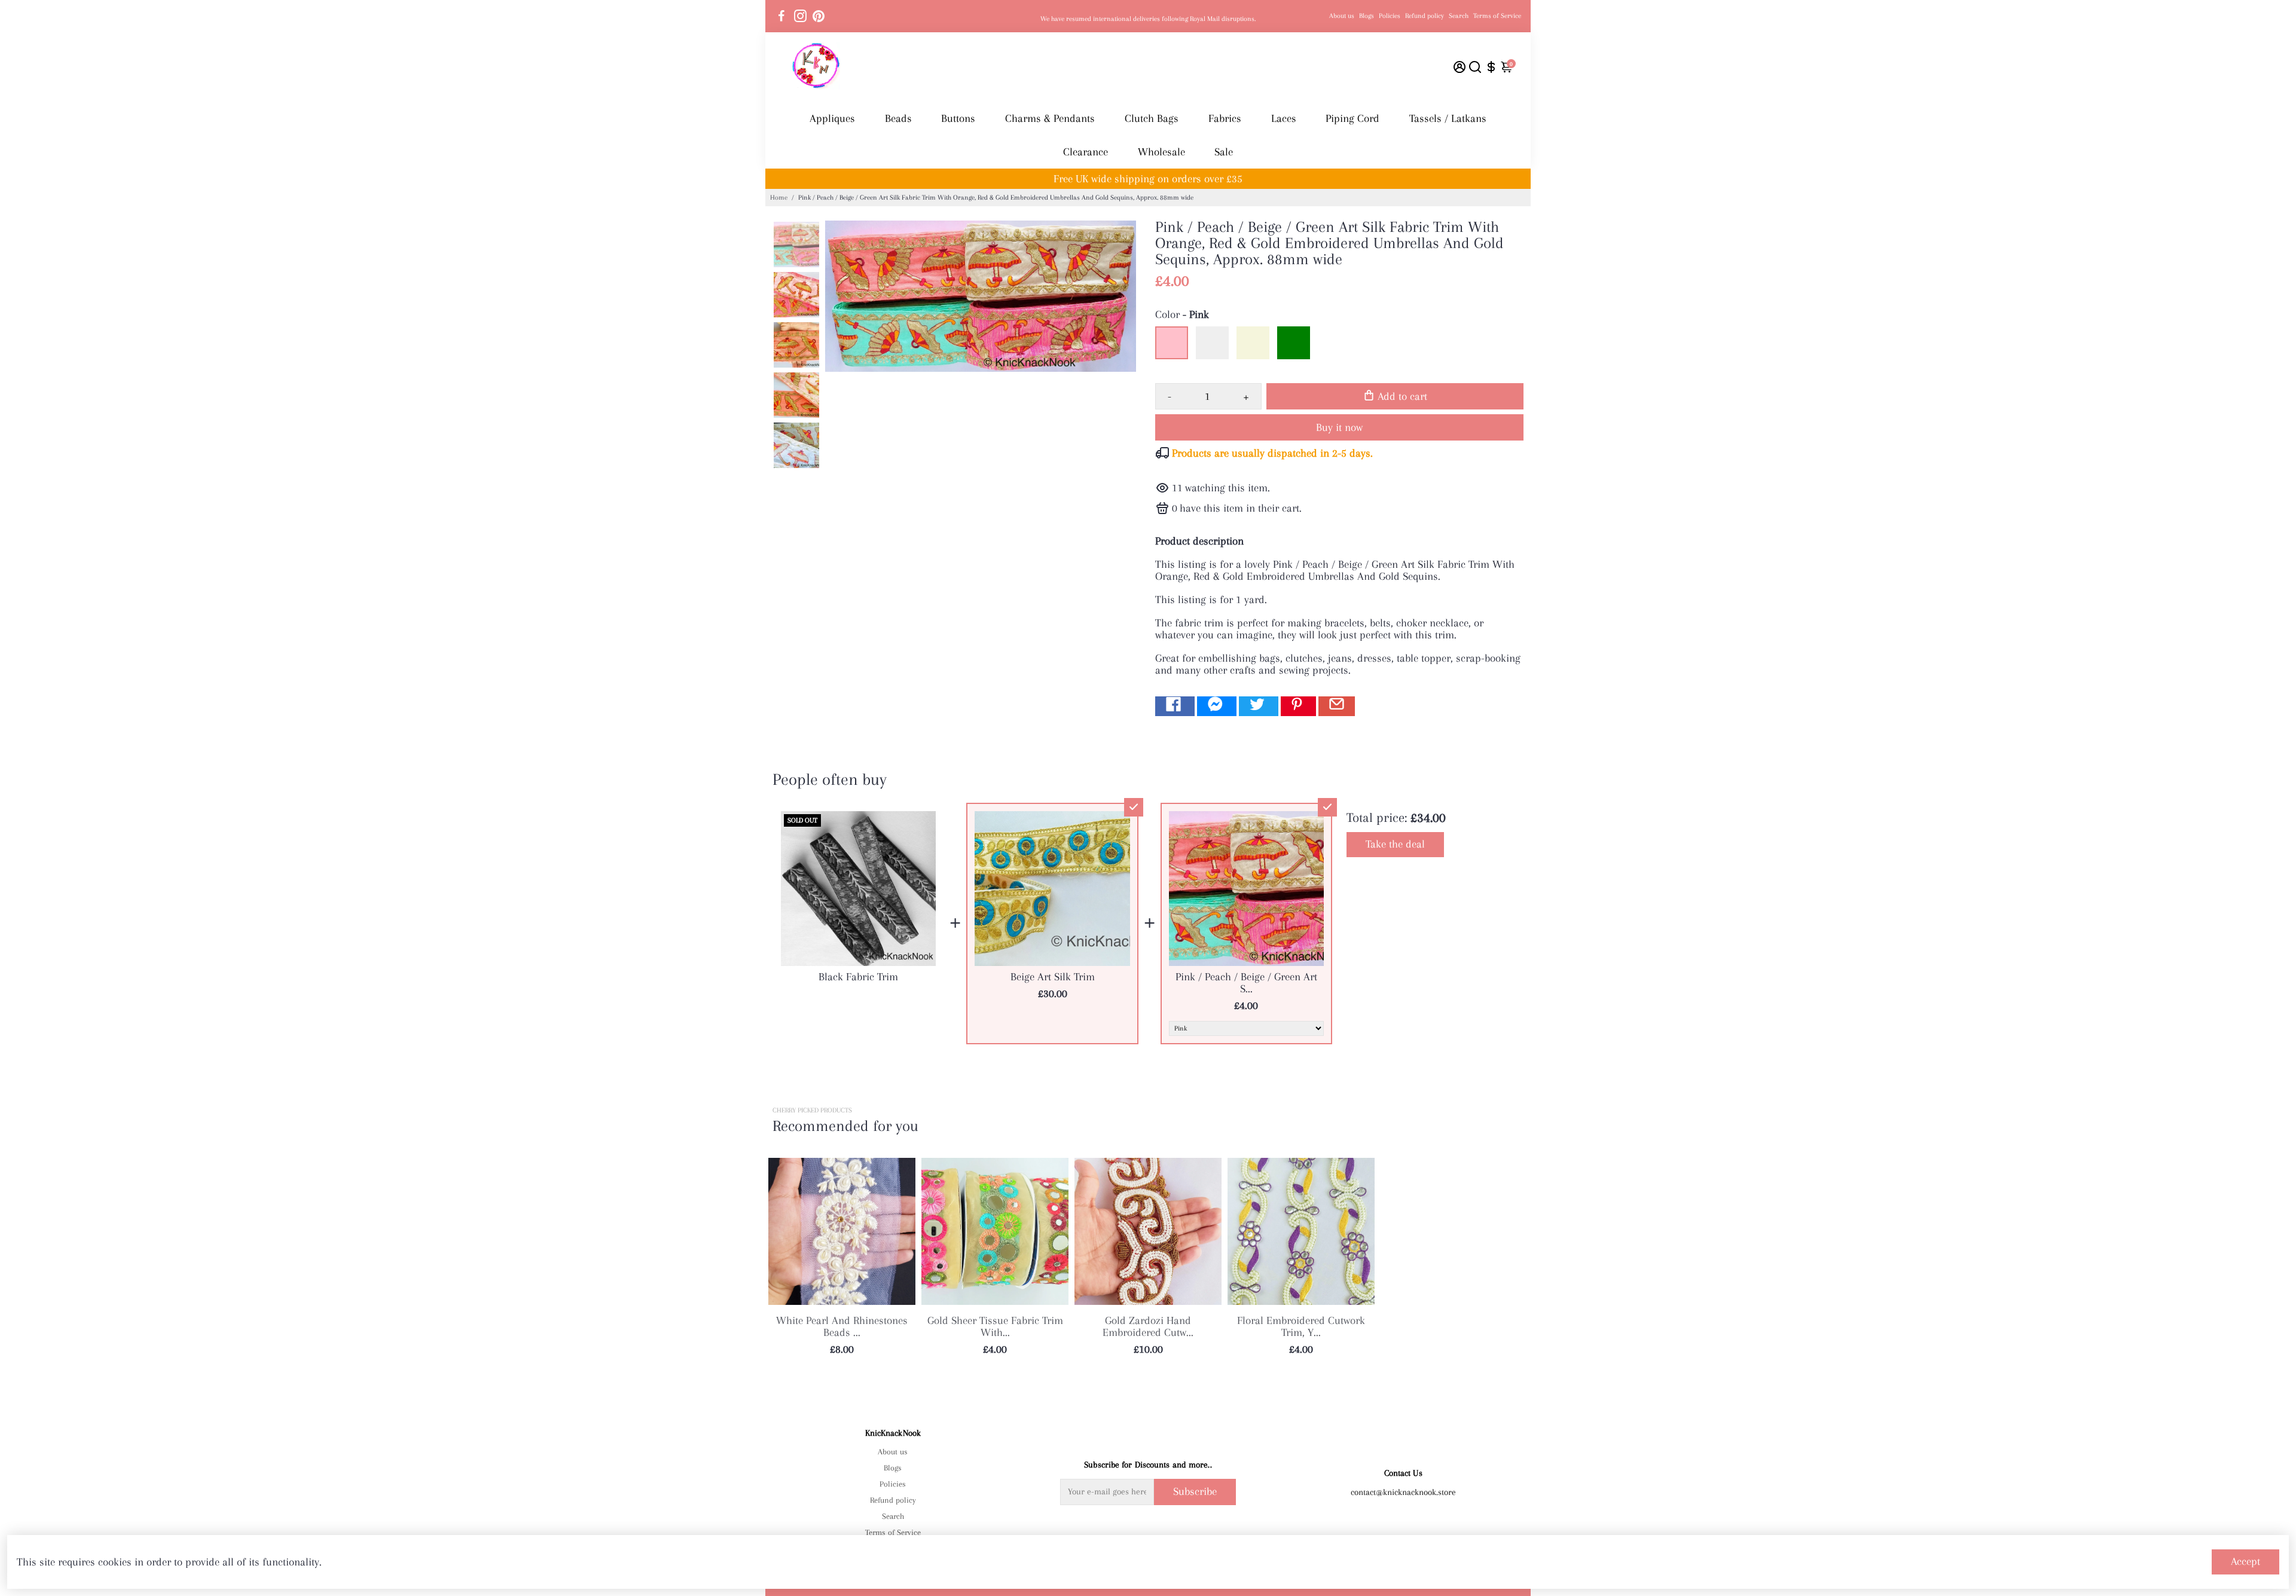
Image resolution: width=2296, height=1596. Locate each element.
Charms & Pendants (1050, 118)
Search (1459, 16)
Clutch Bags (1152, 118)
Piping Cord (1352, 118)
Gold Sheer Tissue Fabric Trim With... (995, 1326)
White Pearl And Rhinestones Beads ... (842, 1326)
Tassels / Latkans (1448, 118)
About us (1342, 16)
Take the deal (1395, 844)
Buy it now (1339, 427)
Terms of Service (1497, 16)
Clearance (1086, 152)
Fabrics (1225, 118)
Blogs (1367, 16)
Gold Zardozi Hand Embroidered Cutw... (1148, 1326)
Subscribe (1195, 1491)
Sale (1224, 152)
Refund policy (1425, 16)
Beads (898, 118)
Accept (2245, 1561)
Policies (1390, 16)
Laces (1284, 118)
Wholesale (1161, 152)
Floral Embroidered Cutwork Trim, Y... (1301, 1326)
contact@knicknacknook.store (1403, 1492)
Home (779, 198)
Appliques (832, 118)
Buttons (958, 118)
